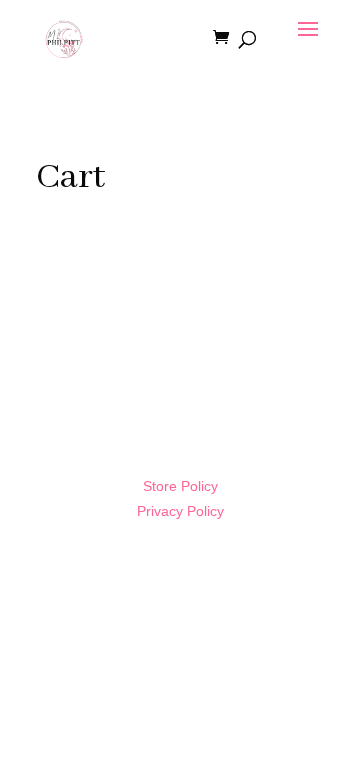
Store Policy (180, 486)
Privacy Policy (180, 511)
